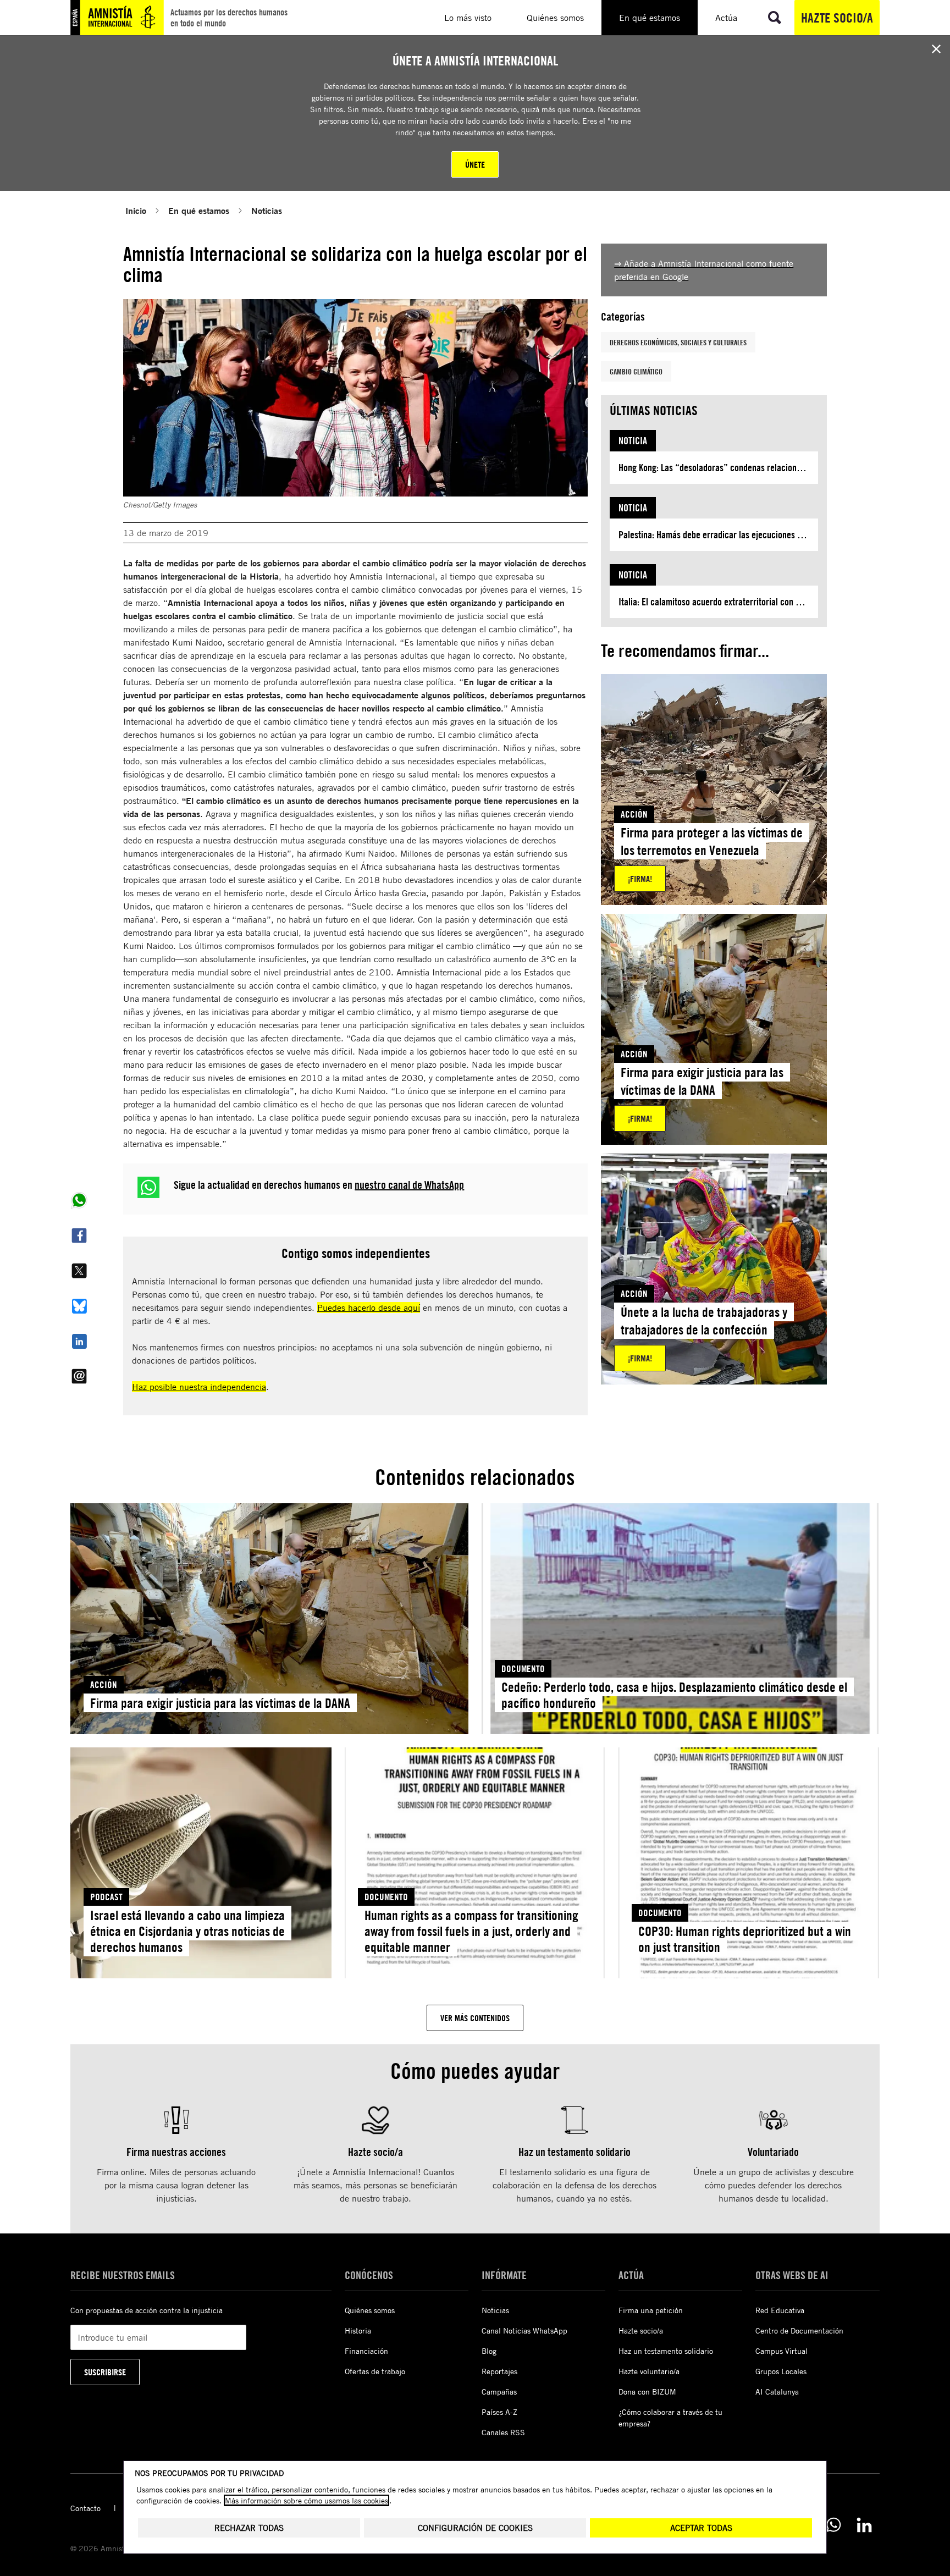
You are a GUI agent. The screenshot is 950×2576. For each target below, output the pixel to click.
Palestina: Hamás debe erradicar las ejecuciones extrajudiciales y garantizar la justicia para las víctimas (718, 535)
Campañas (499, 2392)
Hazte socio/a (837, 18)
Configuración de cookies (475, 2528)
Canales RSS (503, 2432)
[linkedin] (864, 2525)
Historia (358, 2330)
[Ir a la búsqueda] (775, 18)
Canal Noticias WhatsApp (524, 2330)
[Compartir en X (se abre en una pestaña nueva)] (79, 1271)
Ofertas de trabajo (375, 2371)
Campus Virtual (781, 2351)
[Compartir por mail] (79, 1376)
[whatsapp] (833, 2525)
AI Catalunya (777, 2392)
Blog (489, 2351)
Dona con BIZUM (647, 2392)
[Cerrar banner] (936, 49)
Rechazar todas (249, 2528)
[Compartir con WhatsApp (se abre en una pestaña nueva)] (79, 1200)
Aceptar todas (701, 2528)
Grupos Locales (781, 2371)
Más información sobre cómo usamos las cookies (306, 2500)
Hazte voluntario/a (649, 2371)
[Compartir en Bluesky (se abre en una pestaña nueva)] (79, 1306)
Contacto (85, 2508)
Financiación (366, 2351)
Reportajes (499, 2371)
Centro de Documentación (799, 2330)
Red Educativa (780, 2310)
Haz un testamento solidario (666, 2351)
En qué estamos (199, 210)
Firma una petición (651, 2310)
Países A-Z (499, 2412)
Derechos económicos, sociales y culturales (678, 342)
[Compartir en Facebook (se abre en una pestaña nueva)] (79, 1235)
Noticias (267, 210)
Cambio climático (636, 371)
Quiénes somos (370, 2310)
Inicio (136, 210)
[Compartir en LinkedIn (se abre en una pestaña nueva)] (79, 1341)
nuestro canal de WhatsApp (409, 1185)
